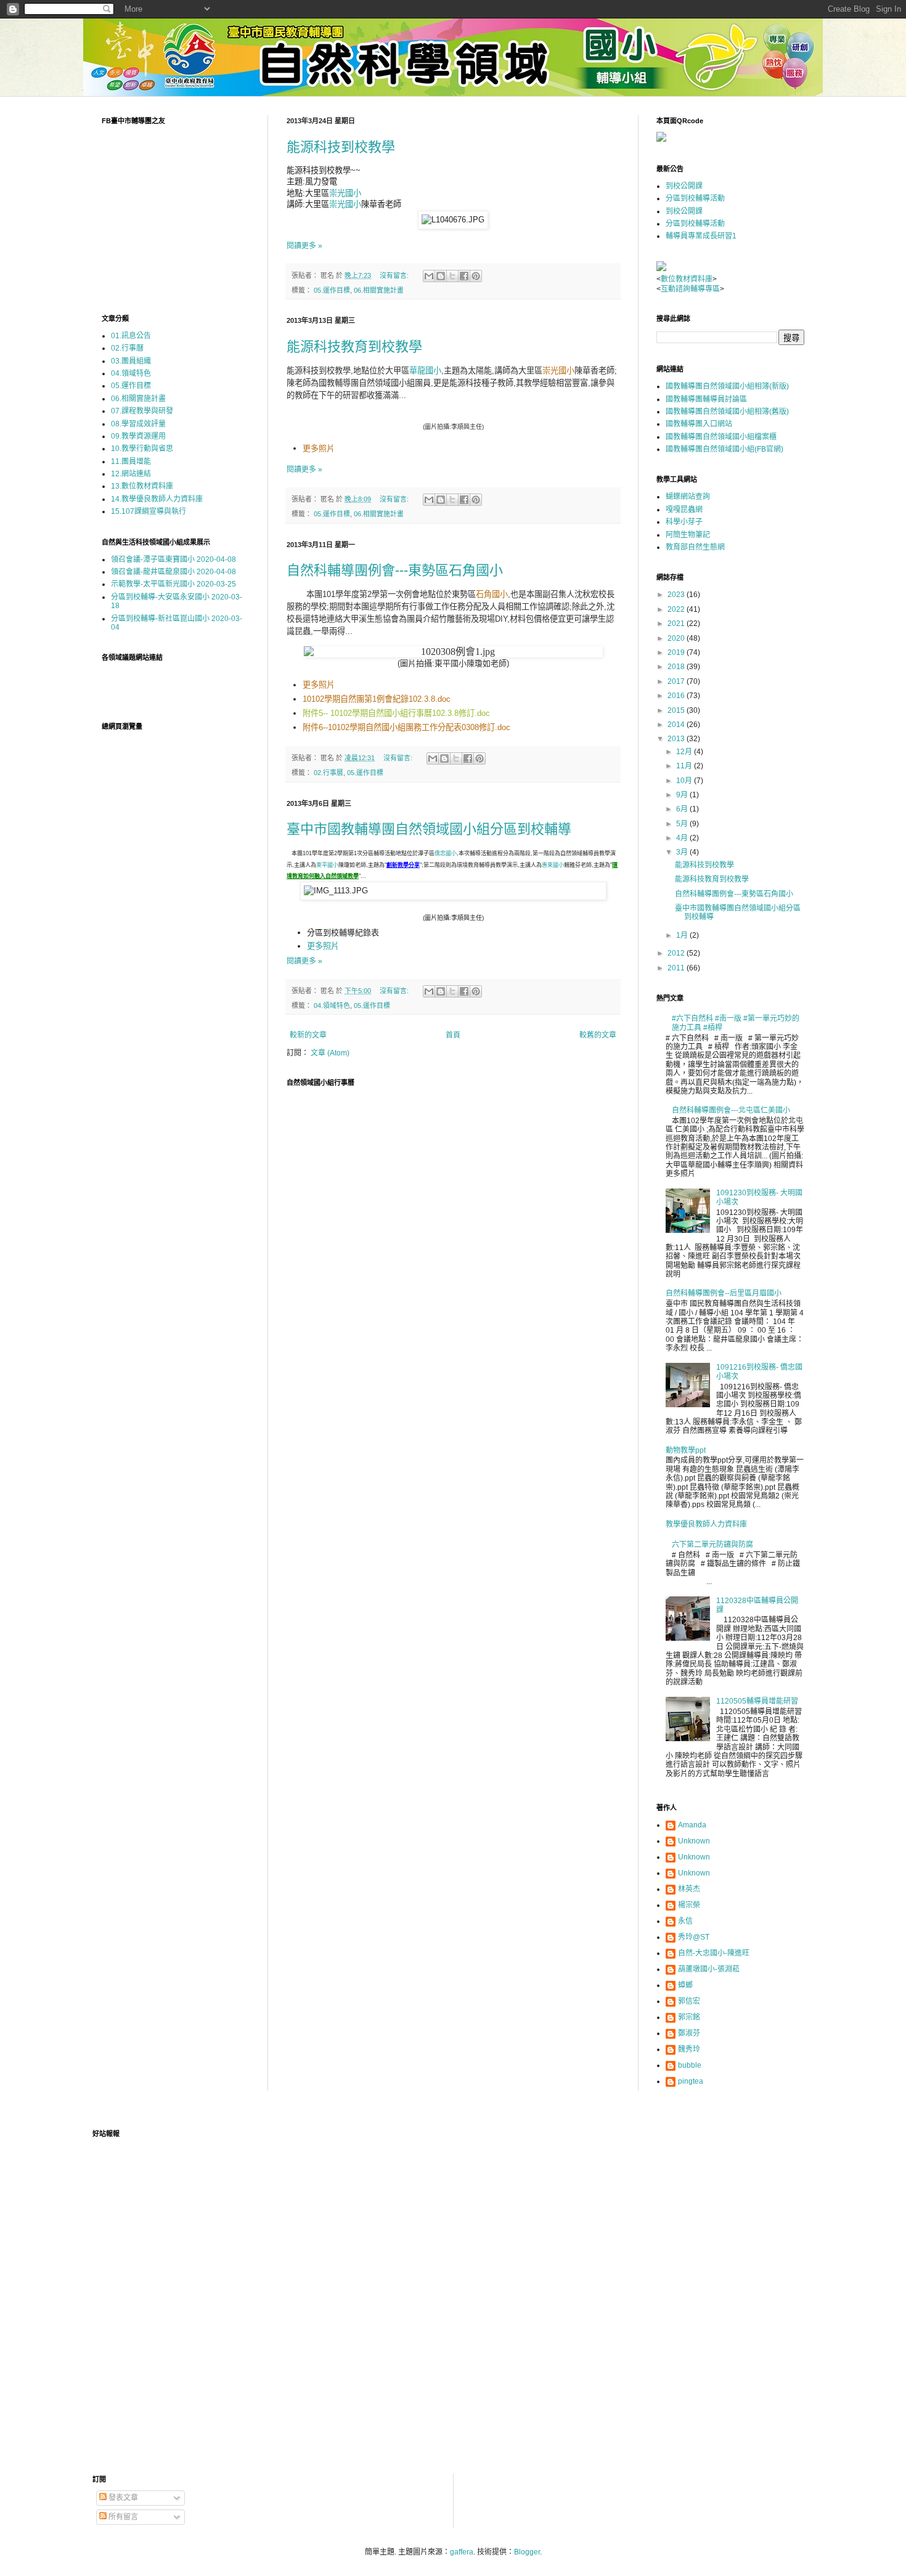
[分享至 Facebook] (464, 276)
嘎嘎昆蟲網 (684, 510)
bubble (690, 2065)
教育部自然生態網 (695, 547)
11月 (685, 766)
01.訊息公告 (131, 336)
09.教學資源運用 (138, 436)
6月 (683, 809)
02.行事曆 (329, 773)
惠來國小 (553, 865)
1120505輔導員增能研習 (757, 1701)
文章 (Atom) (330, 1053)
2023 (677, 595)
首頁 (453, 1035)
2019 (677, 652)
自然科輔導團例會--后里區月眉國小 (724, 1293)
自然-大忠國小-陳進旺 (714, 1953)
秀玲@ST (694, 1937)
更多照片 (319, 448)
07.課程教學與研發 (142, 411)
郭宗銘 (689, 2017)
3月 (683, 852)
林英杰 (689, 1889)
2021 (677, 624)
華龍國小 (425, 371)
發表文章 (122, 2498)
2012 (677, 953)
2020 (677, 638)
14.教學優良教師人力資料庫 (157, 499)
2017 (677, 681)
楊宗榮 (689, 1905)
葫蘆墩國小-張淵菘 (709, 1969)
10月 (685, 781)
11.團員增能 (131, 461)
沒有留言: (395, 275)
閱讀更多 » (304, 246)
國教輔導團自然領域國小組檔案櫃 (721, 437)
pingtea (691, 2081)
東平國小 (327, 865)
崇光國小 (345, 193)
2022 (677, 609)
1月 (683, 935)
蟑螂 (685, 1985)
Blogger (527, 2552)
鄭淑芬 (689, 2033)
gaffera (462, 2552)
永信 (685, 1921)
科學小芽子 (684, 522)
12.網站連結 (131, 474)
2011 (677, 968)
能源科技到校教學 (341, 147)
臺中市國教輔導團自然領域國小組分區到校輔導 (429, 829)
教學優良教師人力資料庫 (706, 1524)
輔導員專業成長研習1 (701, 236)
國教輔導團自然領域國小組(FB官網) (724, 449)
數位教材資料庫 (687, 279)
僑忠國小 (446, 853)
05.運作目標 (332, 290)
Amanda (692, 1825)
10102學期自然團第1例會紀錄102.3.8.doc (377, 699)
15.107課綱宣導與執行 (149, 511)
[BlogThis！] (441, 276)
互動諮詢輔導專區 (690, 289)
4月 (683, 838)
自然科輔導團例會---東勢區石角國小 (395, 570)
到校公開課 (684, 186)
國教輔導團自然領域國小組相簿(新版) (727, 386)
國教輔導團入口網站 (699, 424)
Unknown (694, 1841)
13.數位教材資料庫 (142, 486)
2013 (677, 739)
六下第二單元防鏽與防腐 (712, 1545)
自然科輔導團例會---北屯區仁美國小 (731, 1110)
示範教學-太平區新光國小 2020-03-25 (173, 584)
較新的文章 (308, 1035)
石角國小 (492, 594)
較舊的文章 (598, 1035)
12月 (685, 752)
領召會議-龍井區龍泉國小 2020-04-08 (173, 572)
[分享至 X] (452, 276)
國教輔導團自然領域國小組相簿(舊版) (727, 412)
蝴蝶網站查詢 (688, 497)
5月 (683, 824)
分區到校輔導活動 (695, 198)
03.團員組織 (131, 361)
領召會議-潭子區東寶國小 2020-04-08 (173, 559)
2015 (677, 710)
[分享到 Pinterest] (476, 276)
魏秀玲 (689, 2049)
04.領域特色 (332, 1006)
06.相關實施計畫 (379, 290)
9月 (683, 795)
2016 (677, 696)
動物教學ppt (686, 1450)
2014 (677, 725)
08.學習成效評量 (138, 424)
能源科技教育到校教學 (354, 347)
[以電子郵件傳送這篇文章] (429, 276)
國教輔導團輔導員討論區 (706, 399)
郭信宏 (689, 2001)
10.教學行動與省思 (142, 449)
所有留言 (122, 2517)
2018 (677, 667)
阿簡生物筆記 (688, 535)
